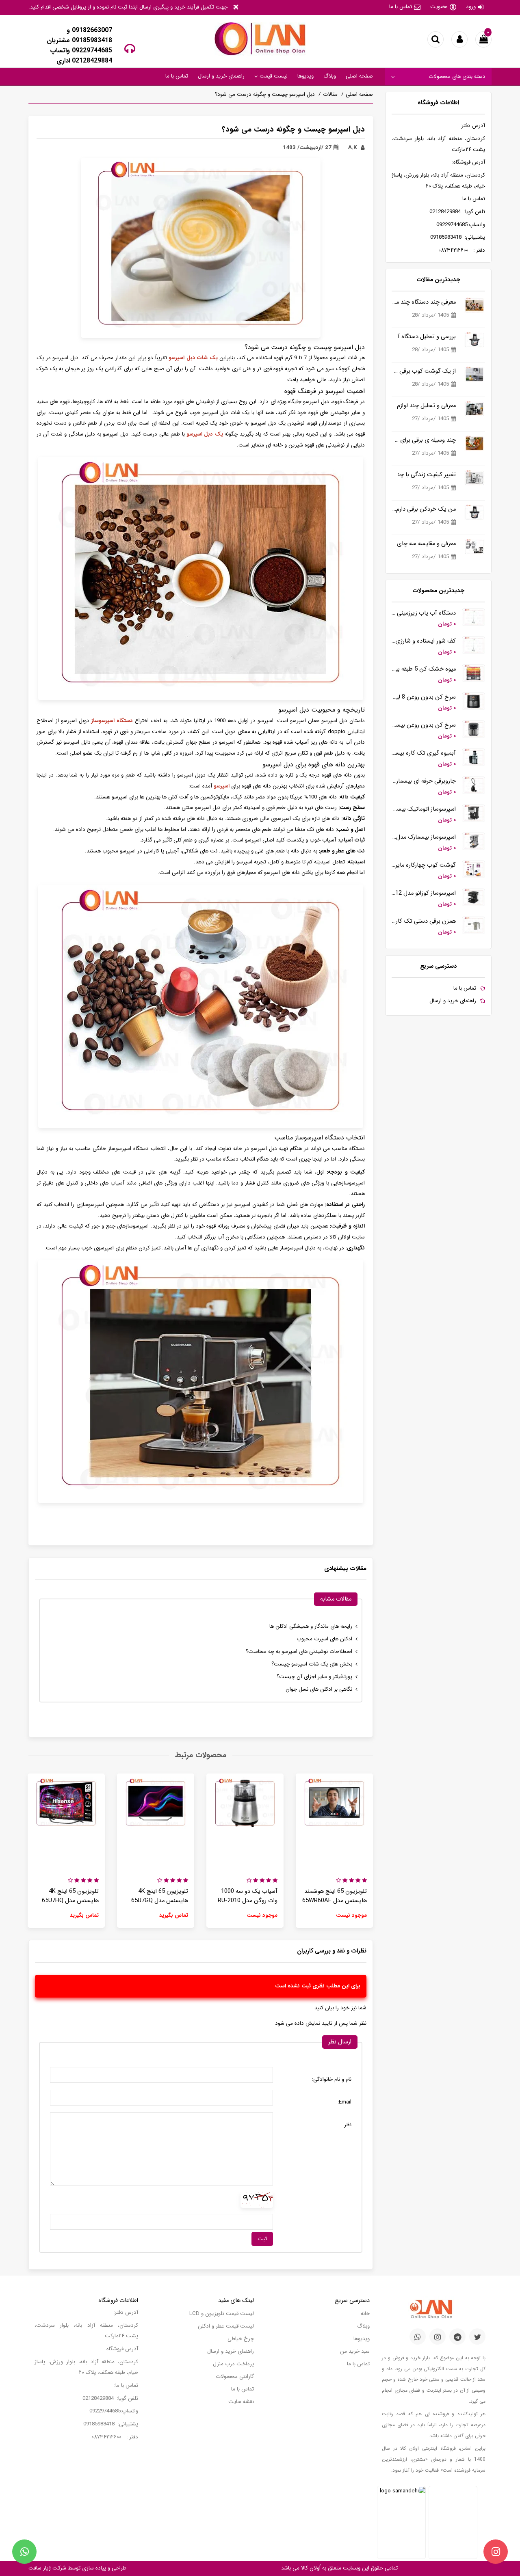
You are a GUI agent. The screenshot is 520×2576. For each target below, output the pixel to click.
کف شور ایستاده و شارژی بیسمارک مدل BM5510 (424, 641)
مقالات (330, 94)
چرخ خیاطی (241, 2339)
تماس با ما (401, 7)
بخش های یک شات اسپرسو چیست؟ (312, 1664)
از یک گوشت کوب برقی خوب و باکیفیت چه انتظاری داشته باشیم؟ (424, 371)
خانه (365, 2314)
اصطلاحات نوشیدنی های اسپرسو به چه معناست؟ (299, 1652)
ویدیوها (305, 76)
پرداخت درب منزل (233, 2364)
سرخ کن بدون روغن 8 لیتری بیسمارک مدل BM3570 (424, 697)
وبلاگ (330, 76)
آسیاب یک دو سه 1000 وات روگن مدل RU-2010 (248, 1896)
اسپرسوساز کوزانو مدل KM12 (424, 893)
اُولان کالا (310, 2568)
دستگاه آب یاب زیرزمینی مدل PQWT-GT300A (424, 613)
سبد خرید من (355, 2351)
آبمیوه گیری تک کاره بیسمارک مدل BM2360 (424, 753)
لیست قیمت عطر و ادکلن (226, 2326)
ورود (471, 7)
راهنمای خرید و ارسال (221, 76)
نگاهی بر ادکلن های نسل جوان (319, 1689)
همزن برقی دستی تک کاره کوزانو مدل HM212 (424, 921)
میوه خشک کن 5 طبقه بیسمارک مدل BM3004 (424, 669)
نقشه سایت (241, 2402)
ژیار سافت (40, 2568)
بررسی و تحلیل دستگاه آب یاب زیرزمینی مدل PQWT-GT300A (424, 337)
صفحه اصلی (359, 76)
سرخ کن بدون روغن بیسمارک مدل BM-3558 (424, 725)
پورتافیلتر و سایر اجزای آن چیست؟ (314, 1677)
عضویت (439, 7)
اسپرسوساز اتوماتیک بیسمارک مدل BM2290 (424, 809)
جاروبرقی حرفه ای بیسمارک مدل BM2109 (424, 781)
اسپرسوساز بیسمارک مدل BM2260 (424, 837)
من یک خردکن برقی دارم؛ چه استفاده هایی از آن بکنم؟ (424, 509)
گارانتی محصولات (235, 2376)
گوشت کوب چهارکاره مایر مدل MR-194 (424, 865)
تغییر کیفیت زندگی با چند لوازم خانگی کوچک (424, 475)
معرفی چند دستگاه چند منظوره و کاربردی (424, 302)
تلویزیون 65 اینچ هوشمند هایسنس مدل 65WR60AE (335, 1896)
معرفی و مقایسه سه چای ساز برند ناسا (424, 544)
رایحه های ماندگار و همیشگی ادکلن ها (311, 1626)
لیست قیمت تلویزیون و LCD (222, 2314)
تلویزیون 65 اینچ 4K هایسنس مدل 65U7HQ (70, 1896)
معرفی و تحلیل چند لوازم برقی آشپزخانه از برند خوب (424, 406)
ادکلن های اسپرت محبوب (324, 1639)
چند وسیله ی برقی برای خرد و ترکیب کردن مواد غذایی (424, 440)
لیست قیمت (273, 76)
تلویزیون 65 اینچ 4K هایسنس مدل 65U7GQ (160, 1896)
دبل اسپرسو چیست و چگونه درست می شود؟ (265, 94)
